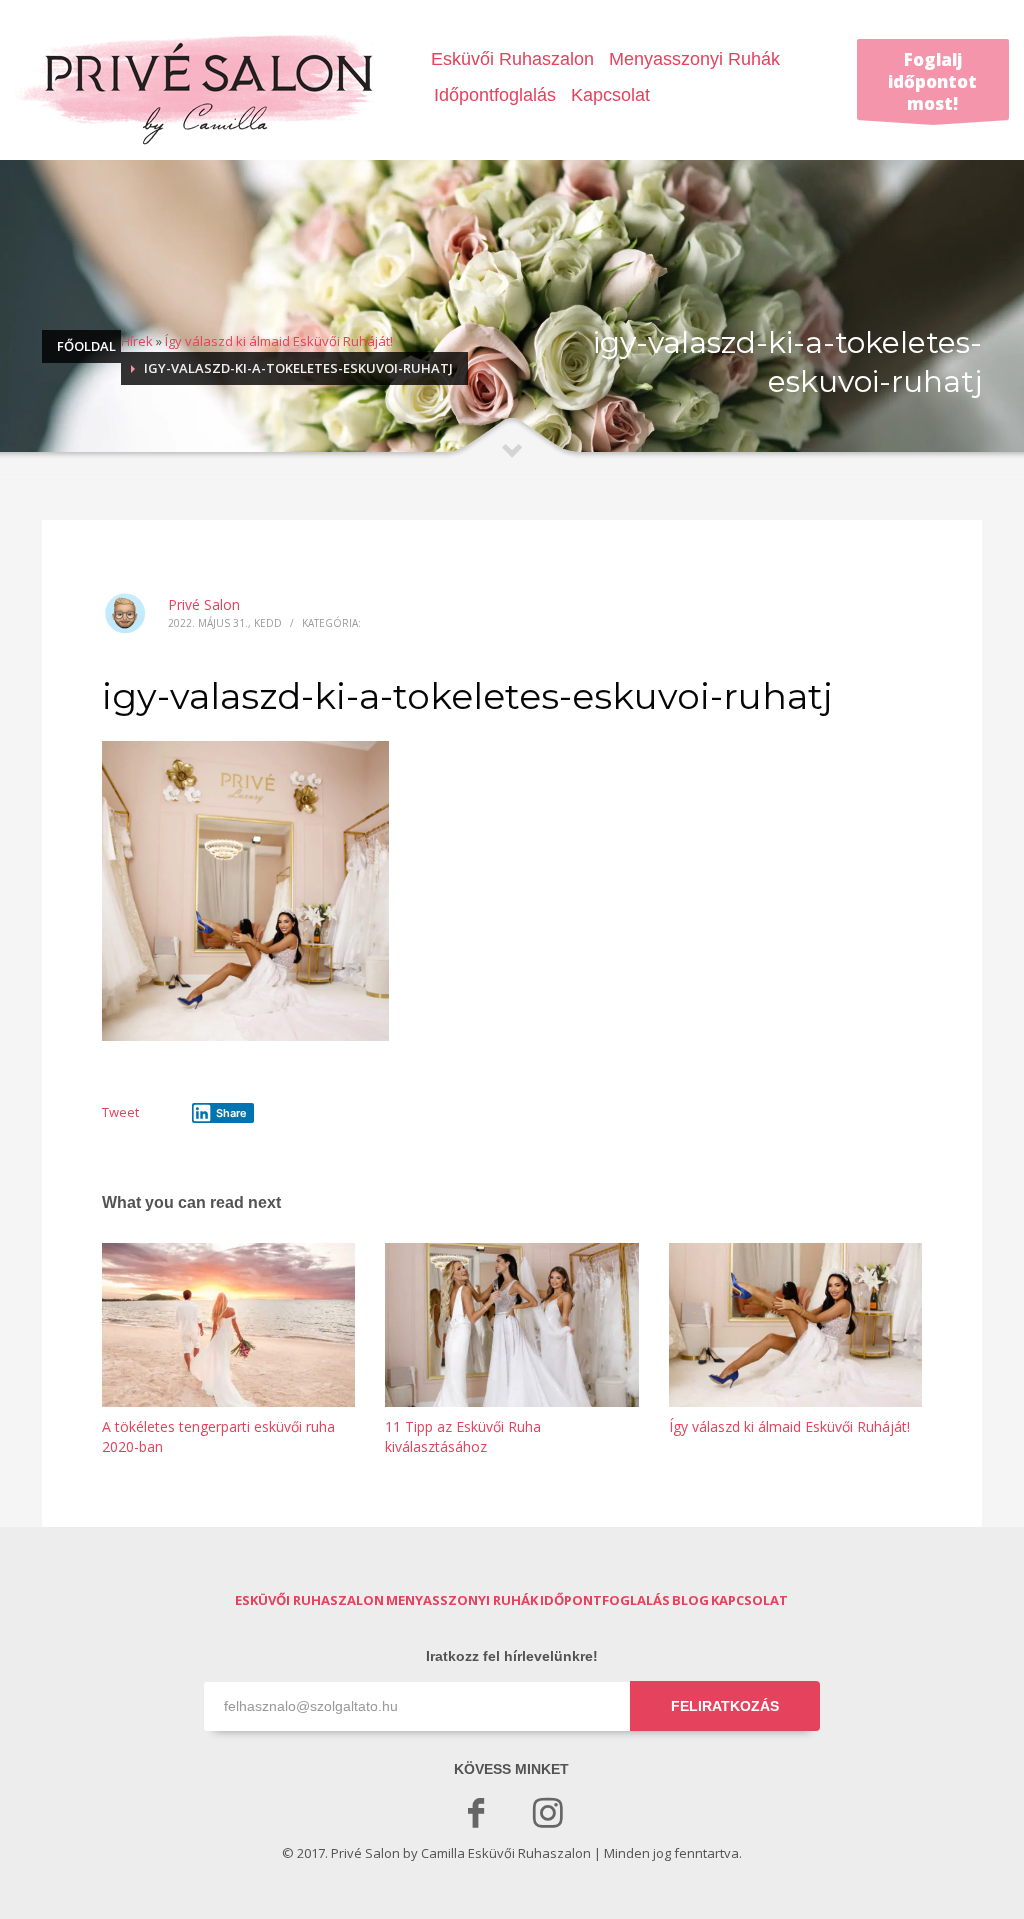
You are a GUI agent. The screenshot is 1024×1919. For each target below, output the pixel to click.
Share (231, 1113)
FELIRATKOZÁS (725, 1706)
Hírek (137, 341)
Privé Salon (204, 604)
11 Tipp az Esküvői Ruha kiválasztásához (463, 1436)
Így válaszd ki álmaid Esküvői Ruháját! (279, 341)
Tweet (120, 1112)
